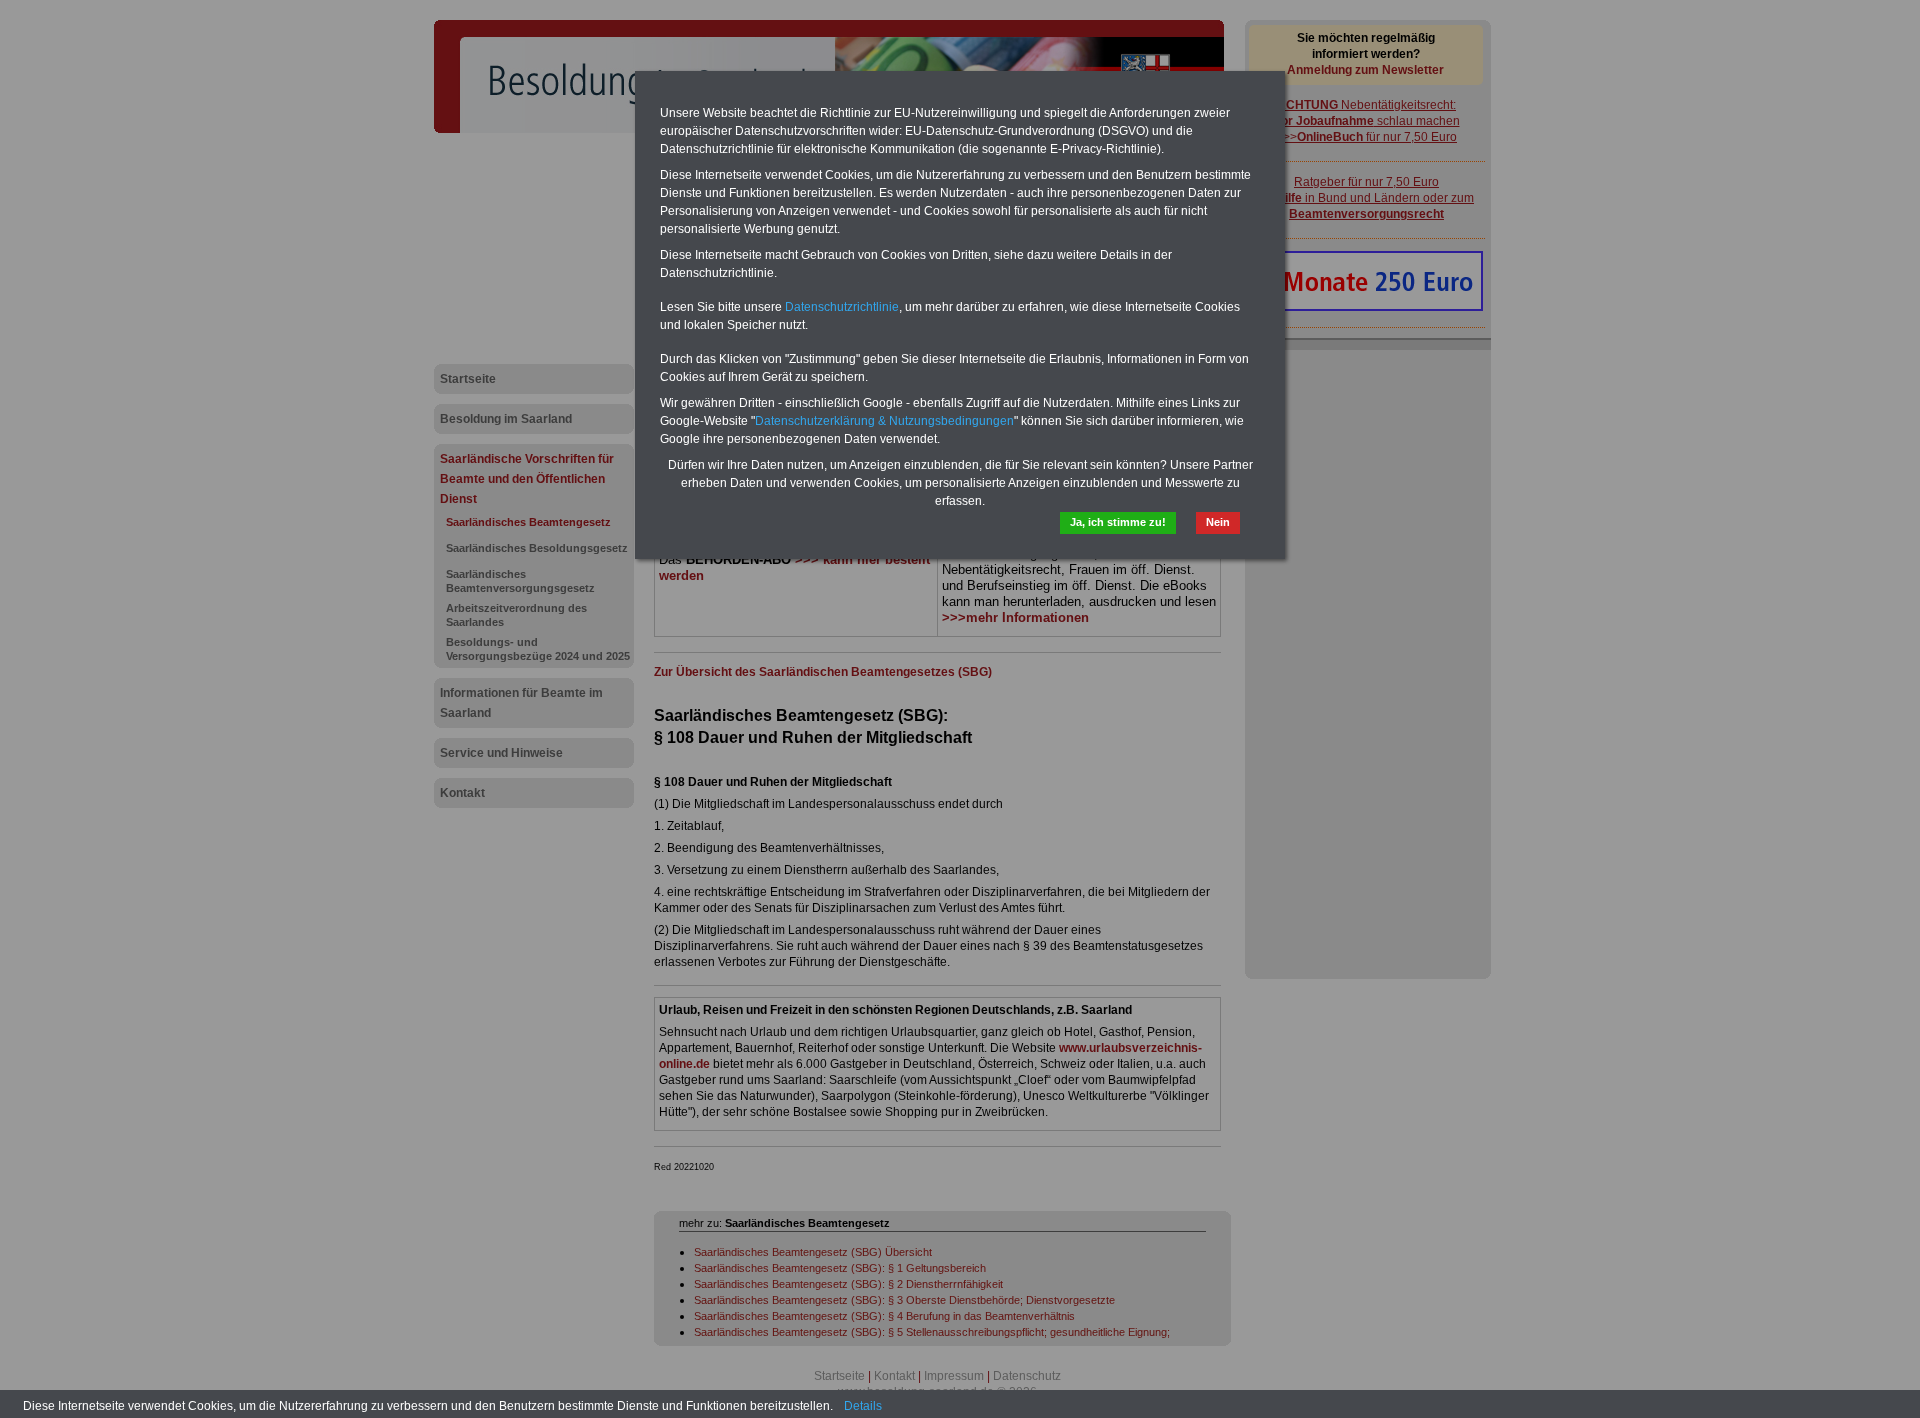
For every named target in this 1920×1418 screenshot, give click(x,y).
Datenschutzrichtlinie (842, 307)
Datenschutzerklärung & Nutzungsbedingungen (884, 421)
